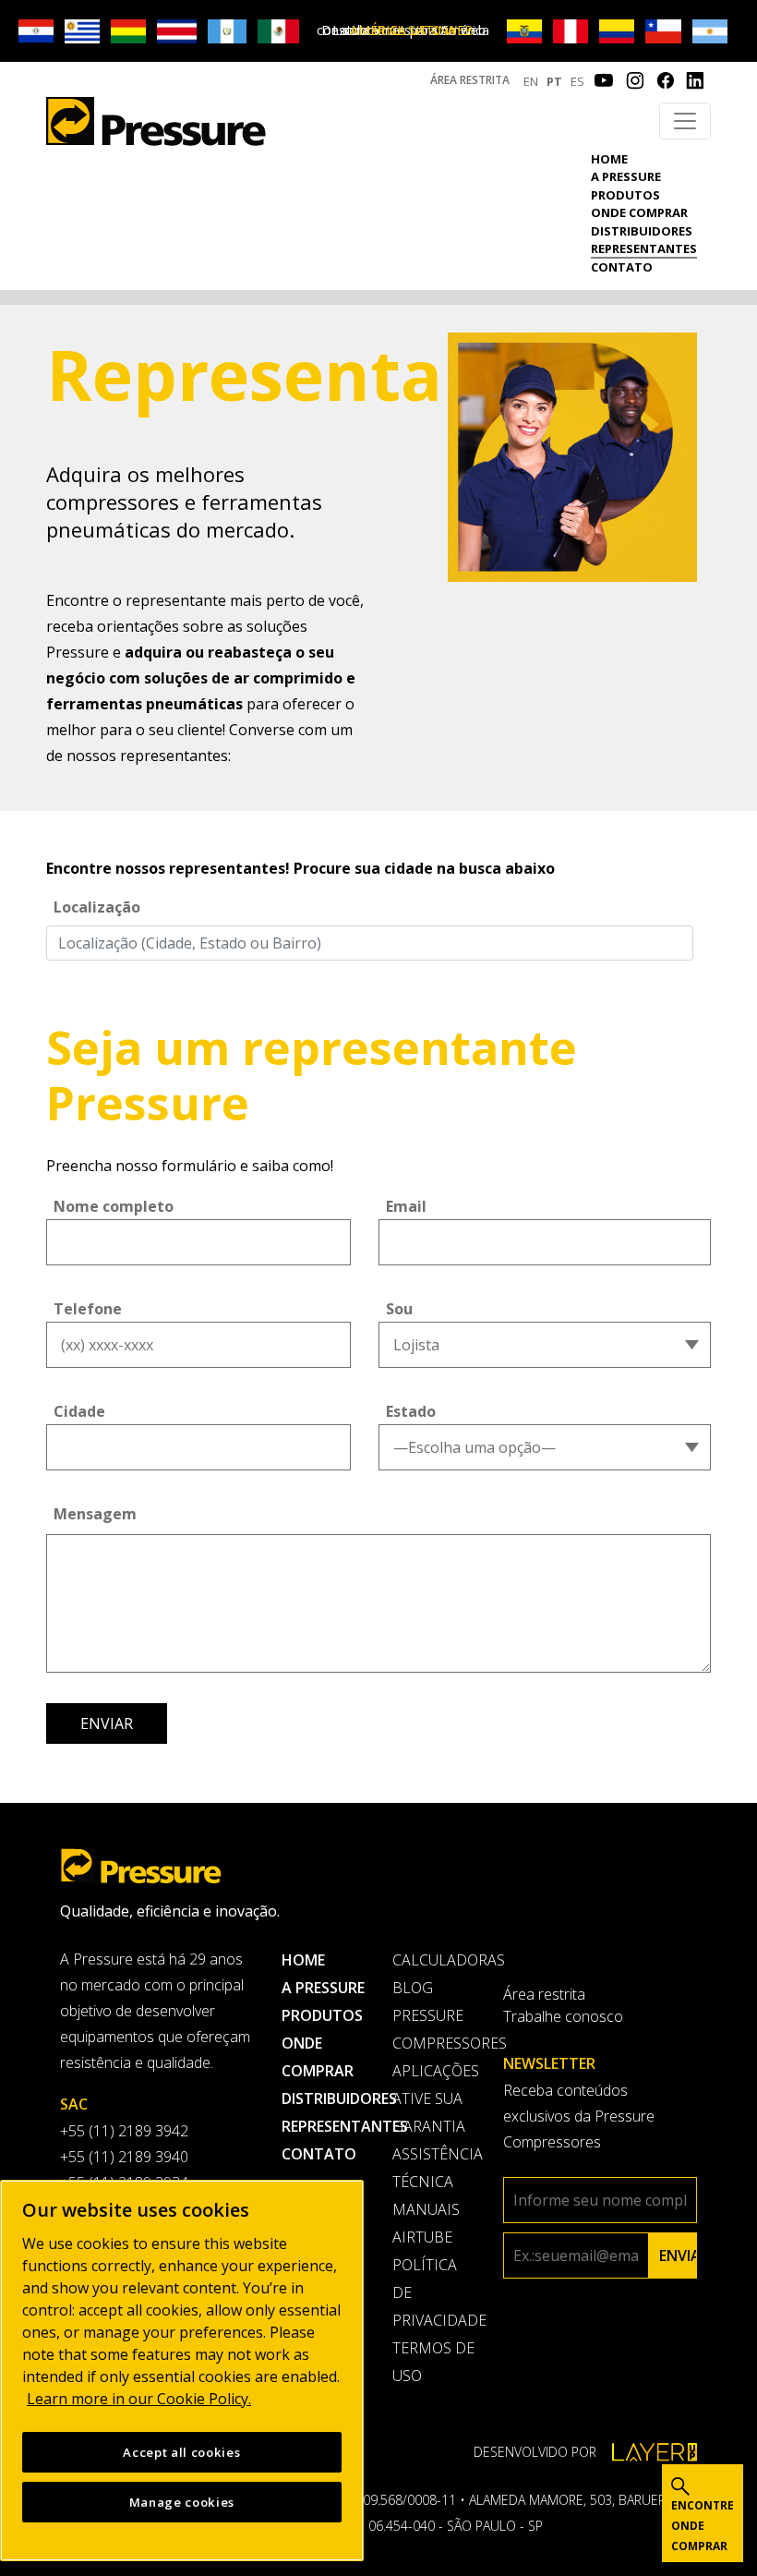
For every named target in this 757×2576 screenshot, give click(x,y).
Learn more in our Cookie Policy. (139, 2399)
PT (554, 81)
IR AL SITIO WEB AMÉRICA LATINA (412, 30)
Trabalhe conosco (563, 2016)
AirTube (422, 2237)
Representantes (644, 248)
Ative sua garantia (429, 2112)
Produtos (625, 195)
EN (531, 81)
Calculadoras (434, 1960)
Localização (97, 907)
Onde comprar (639, 212)
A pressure (626, 176)
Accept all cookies (181, 2452)
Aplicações (434, 2071)
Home (609, 159)
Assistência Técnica (434, 2168)
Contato (622, 267)
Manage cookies (182, 2502)
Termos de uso (433, 2362)
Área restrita (470, 80)
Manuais (426, 2209)
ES (577, 81)
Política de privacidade (434, 2292)
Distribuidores (642, 231)
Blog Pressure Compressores (434, 2015)
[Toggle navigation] (685, 121)
